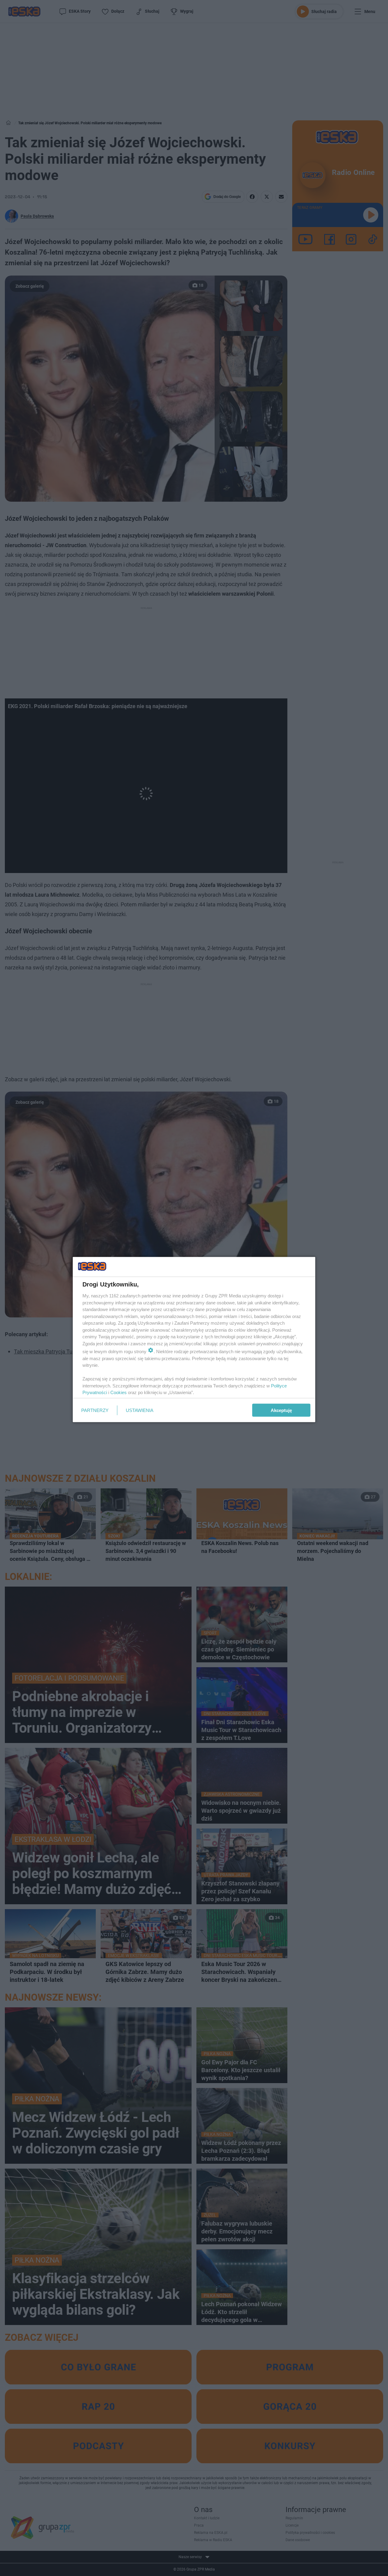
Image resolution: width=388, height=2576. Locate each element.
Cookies (119, 1392)
